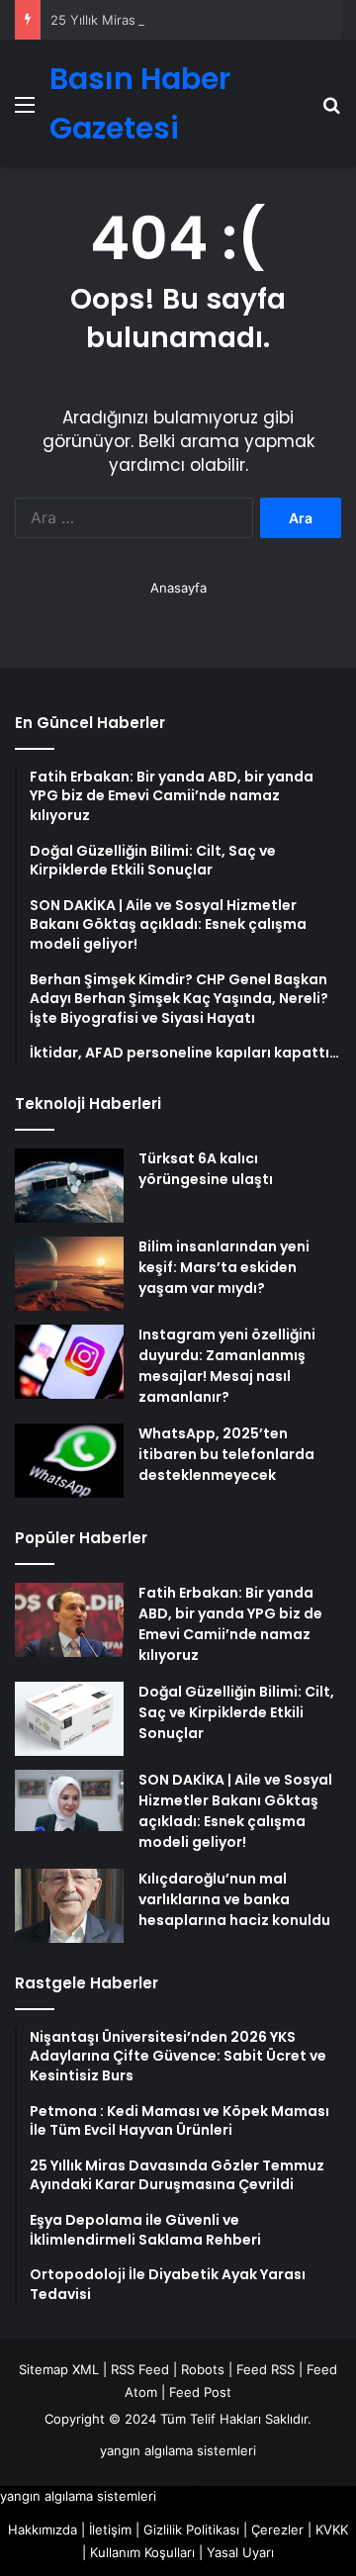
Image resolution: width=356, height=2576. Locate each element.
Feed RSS (266, 2369)
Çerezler (277, 2530)
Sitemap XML (59, 2369)
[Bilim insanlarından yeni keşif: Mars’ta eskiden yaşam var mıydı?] (69, 1274)
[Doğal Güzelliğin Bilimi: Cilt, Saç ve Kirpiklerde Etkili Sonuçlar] (69, 1719)
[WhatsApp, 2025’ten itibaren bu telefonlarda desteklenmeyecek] (69, 1461)
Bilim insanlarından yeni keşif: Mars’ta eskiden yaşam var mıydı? (224, 1267)
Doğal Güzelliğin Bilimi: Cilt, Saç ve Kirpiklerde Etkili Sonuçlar (236, 1712)
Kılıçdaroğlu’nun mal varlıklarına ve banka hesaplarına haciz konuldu (234, 1899)
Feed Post (200, 2392)
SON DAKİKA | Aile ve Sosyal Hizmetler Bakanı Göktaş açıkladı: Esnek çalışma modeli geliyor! (235, 1811)
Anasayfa (178, 588)
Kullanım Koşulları (142, 2552)
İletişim (110, 2530)
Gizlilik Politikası (191, 2530)
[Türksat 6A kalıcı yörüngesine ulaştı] (69, 1186)
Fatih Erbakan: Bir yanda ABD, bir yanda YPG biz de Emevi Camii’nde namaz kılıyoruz (230, 1624)
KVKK (332, 2530)
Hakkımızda (43, 2530)
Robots (203, 2369)
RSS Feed (140, 2369)
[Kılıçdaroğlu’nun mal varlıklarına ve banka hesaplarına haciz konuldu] (69, 1906)
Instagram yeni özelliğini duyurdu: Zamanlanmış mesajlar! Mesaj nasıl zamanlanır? (227, 1366)
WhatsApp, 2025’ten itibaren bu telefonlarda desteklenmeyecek (226, 1454)
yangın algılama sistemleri (178, 2450)
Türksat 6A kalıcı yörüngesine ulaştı (206, 1169)
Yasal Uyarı (240, 2552)
